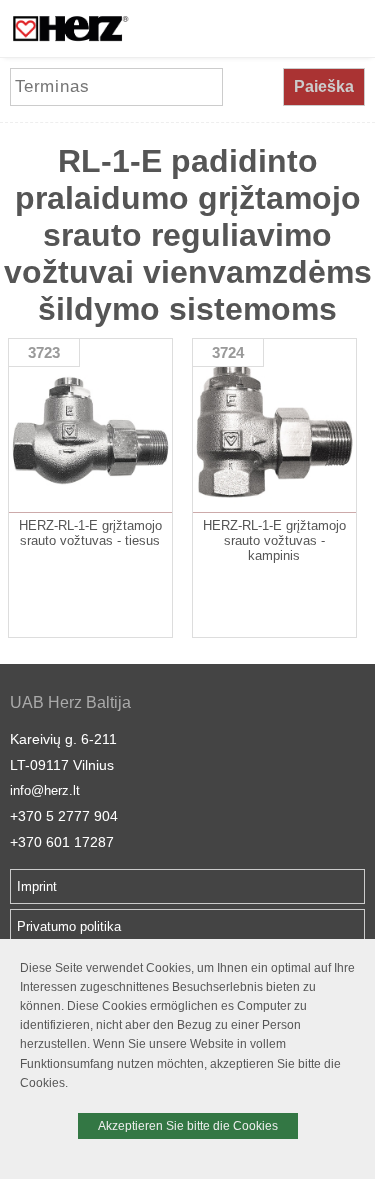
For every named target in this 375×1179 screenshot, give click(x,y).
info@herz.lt (45, 790)
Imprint (37, 886)
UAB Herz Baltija (70, 702)
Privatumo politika (69, 926)
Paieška (324, 86)
